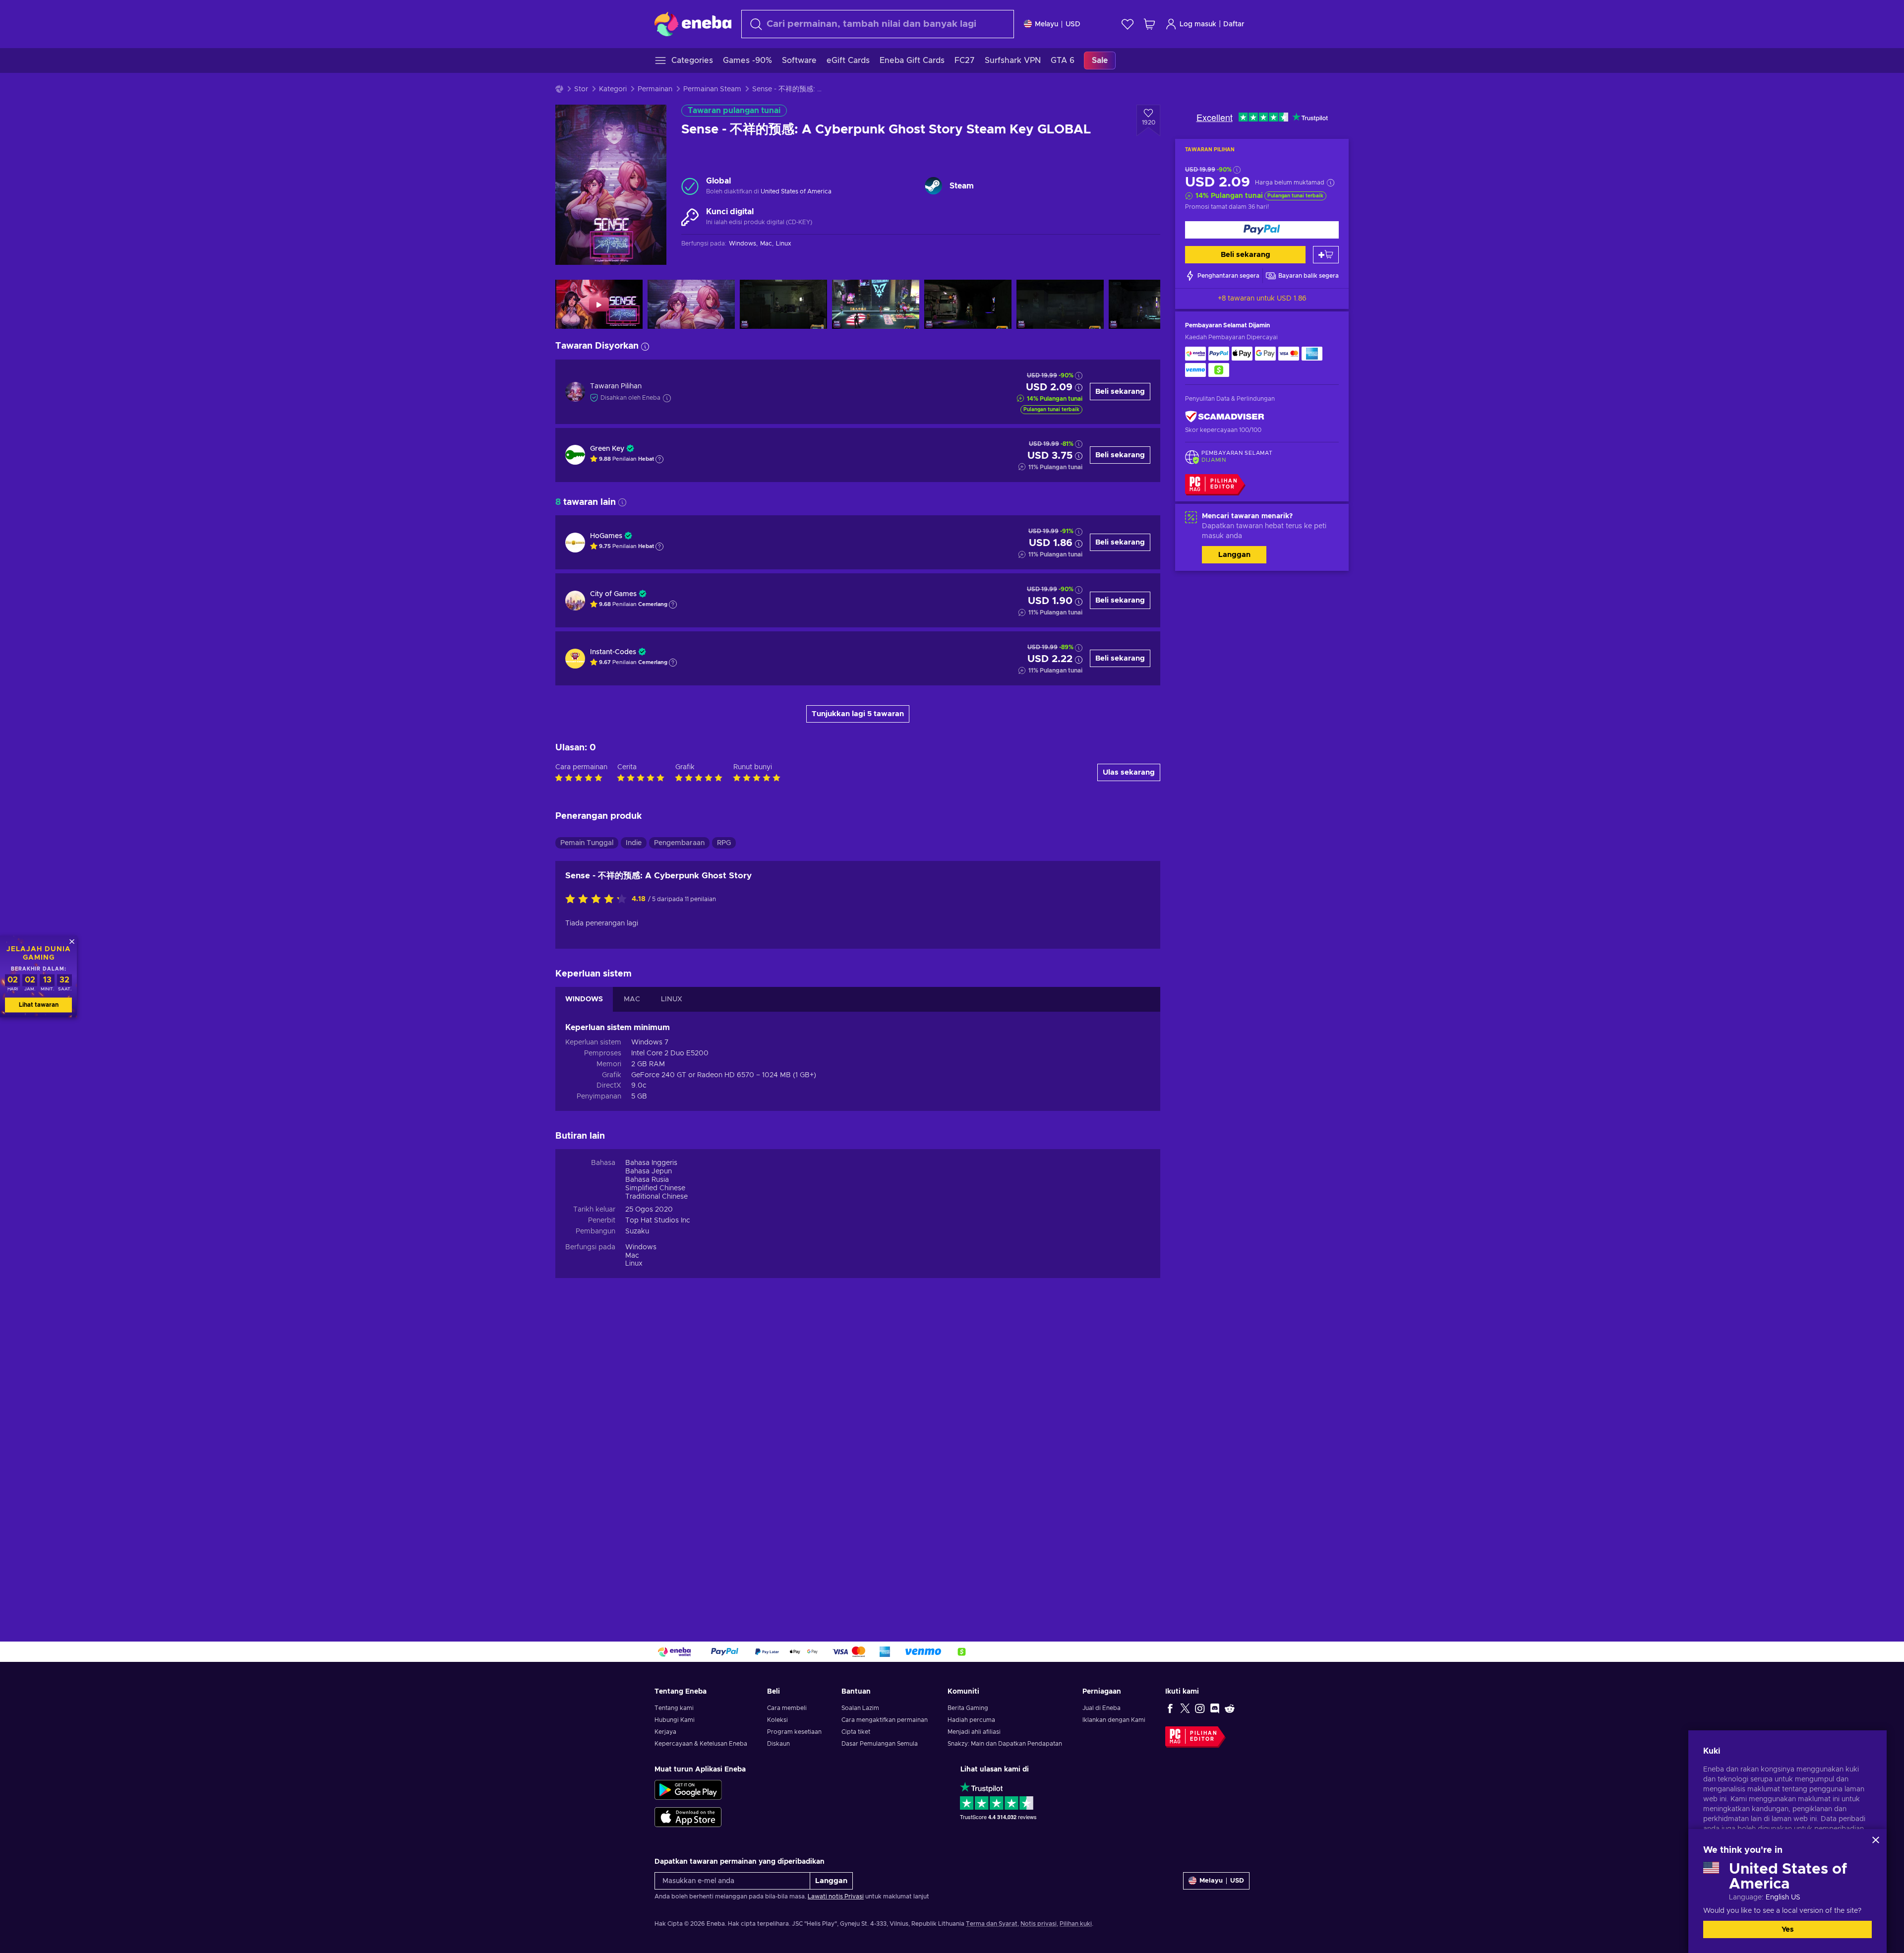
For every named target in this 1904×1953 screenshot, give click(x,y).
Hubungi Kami (675, 1720)
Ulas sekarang (1129, 772)
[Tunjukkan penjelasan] (659, 459)
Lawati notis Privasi (836, 1896)
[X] (1185, 1708)
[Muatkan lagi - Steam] (933, 186)
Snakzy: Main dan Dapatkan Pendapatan (1005, 1744)
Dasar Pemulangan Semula (880, 1744)
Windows (641, 1247)
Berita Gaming (968, 1708)
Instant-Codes (613, 652)
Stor (581, 89)
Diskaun (778, 1744)
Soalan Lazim (860, 1708)
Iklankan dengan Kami (1114, 1720)
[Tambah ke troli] (1326, 255)
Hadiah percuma (971, 1720)
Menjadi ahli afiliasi (974, 1732)
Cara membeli (787, 1708)
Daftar (1234, 24)
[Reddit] (1230, 1708)
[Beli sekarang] (1262, 230)
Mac (632, 1256)
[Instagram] (1200, 1708)
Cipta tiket (856, 1732)
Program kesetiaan (794, 1732)
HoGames (606, 536)
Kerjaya (665, 1732)
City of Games (613, 594)
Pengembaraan (679, 843)
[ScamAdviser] (1225, 417)
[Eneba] (693, 24)
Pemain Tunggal (587, 843)
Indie (634, 843)
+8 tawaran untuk (1262, 299)
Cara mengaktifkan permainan (885, 1720)
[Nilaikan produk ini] (598, 900)
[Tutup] (1876, 1840)
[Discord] (1215, 1708)
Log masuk (1198, 24)
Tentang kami (674, 1708)
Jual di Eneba (1101, 1708)
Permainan (655, 89)
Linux (634, 1264)
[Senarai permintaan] (1128, 24)
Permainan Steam (712, 89)
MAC (632, 999)
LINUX (672, 999)
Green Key (607, 449)
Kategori (613, 89)
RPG (724, 843)
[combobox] (878, 24)
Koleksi (777, 1720)
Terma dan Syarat (992, 1924)
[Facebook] (1170, 1708)
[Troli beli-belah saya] (1149, 24)
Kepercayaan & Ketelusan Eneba (701, 1744)
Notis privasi (1039, 1924)
